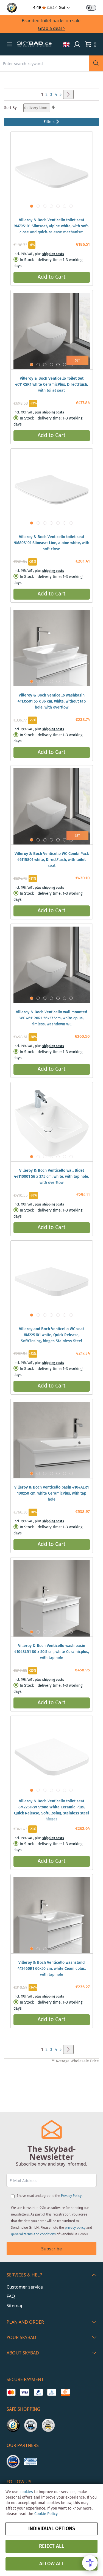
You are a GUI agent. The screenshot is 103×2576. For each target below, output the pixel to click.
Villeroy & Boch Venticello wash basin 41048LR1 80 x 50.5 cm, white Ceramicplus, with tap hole (52, 1652)
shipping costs (53, 254)
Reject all (51, 2546)
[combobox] (44, 63)
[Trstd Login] (94, 7)
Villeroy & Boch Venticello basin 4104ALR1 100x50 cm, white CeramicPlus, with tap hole (51, 1493)
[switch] (91, 8)
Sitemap (15, 2306)
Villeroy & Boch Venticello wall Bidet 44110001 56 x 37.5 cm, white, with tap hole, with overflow (51, 1177)
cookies (26, 2492)
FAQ (11, 2296)
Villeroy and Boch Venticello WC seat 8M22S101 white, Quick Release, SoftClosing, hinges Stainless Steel (51, 1335)
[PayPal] (38, 2392)
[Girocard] (52, 2392)
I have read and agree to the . (50, 2196)
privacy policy (75, 2227)
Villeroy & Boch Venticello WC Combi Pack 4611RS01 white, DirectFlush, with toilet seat (52, 860)
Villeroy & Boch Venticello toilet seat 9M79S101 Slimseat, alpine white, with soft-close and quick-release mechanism (52, 226)
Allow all (52, 2564)
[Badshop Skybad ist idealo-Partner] (13, 2462)
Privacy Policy (71, 2196)
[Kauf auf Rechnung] (65, 2392)
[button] (10, 44)
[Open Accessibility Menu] (90, 2563)
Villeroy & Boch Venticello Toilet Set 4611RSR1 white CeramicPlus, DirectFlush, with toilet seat (51, 385)
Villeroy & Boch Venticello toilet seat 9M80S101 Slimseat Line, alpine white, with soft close (52, 543)
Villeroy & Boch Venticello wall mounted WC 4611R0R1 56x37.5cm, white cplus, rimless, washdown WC (51, 1018)
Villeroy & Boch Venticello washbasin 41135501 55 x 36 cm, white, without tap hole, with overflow (52, 701)
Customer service (25, 2287)
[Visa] (25, 2392)
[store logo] (34, 44)
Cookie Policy (46, 2514)
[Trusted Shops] (13, 2425)
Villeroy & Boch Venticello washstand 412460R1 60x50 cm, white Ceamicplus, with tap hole (52, 1969)
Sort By (10, 108)
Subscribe (51, 2249)
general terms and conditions (33, 2234)
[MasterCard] (11, 2392)
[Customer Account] (77, 44)
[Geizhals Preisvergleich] (31, 2462)
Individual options (52, 2529)
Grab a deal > (52, 28)
